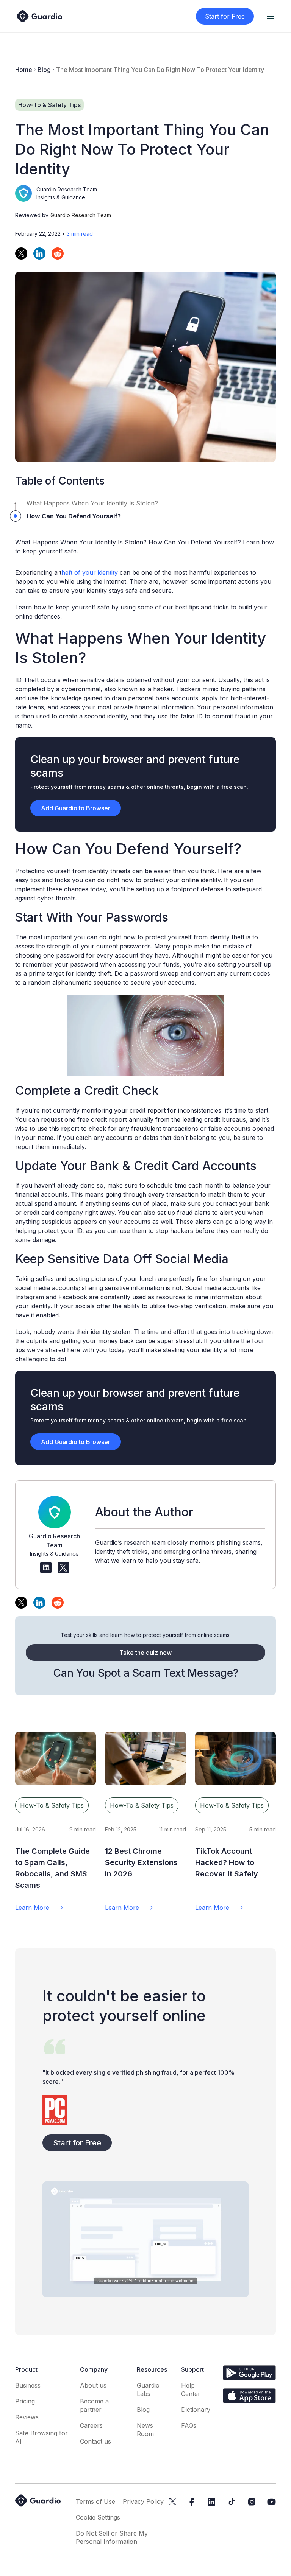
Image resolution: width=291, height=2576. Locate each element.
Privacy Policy (143, 2501)
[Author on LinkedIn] (46, 1568)
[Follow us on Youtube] (271, 2502)
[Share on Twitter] (21, 253)
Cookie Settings (98, 2517)
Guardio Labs (148, 2389)
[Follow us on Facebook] (192, 2502)
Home (24, 70)
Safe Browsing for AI (41, 2437)
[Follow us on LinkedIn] (212, 2502)
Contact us (95, 2441)
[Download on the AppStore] (249, 2396)
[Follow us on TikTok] (232, 2502)
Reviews (27, 2417)
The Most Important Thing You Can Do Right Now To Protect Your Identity (160, 70)
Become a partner (94, 2405)
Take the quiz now (145, 1653)
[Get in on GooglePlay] (249, 2373)
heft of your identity (90, 572)
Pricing (25, 2401)
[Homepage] (39, 16)
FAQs (189, 2425)
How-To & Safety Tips (52, 1805)
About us (93, 2385)
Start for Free (225, 16)
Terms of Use (95, 2501)
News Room (145, 2430)
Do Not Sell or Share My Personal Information (112, 2537)
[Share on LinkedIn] (39, 253)
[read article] (56, 1758)
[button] (271, 16)
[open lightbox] (145, 2239)
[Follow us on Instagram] (252, 2502)
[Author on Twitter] (63, 1568)
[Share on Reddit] (58, 253)
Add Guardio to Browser (76, 808)
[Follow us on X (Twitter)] (173, 2502)
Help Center (191, 2389)
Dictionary (196, 2410)
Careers (91, 2425)
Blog (44, 70)
